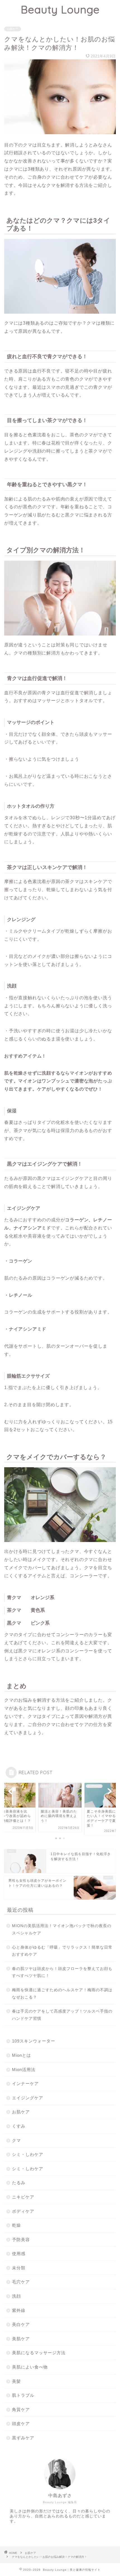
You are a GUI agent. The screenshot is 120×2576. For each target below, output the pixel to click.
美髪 (16, 2381)
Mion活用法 (24, 2070)
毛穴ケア (21, 2282)
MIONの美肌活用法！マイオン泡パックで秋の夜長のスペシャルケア (62, 1929)
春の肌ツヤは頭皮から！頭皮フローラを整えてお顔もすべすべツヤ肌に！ (62, 1972)
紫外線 (19, 2310)
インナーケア (25, 2084)
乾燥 (16, 2225)
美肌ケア (21, 2339)
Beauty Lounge (60, 10)
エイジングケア (28, 2098)
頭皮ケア (21, 2424)
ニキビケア (23, 2197)
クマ (16, 2140)
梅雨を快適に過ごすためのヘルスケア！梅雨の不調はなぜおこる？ (62, 1994)
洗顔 (16, 2296)
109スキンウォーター (34, 2041)
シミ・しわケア (28, 2154)
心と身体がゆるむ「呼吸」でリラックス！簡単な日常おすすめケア (62, 1951)
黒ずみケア (23, 2438)
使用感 (19, 2254)
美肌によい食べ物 (30, 2367)
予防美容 (21, 2240)
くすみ (19, 2126)
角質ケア (21, 2410)
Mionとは (21, 2055)
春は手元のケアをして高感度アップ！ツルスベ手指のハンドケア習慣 (62, 2015)
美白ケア (21, 2324)
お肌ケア (13, 29)
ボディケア (23, 2211)
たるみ (19, 2183)
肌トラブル (23, 2395)
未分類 (19, 2268)
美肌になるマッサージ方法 (39, 2353)
